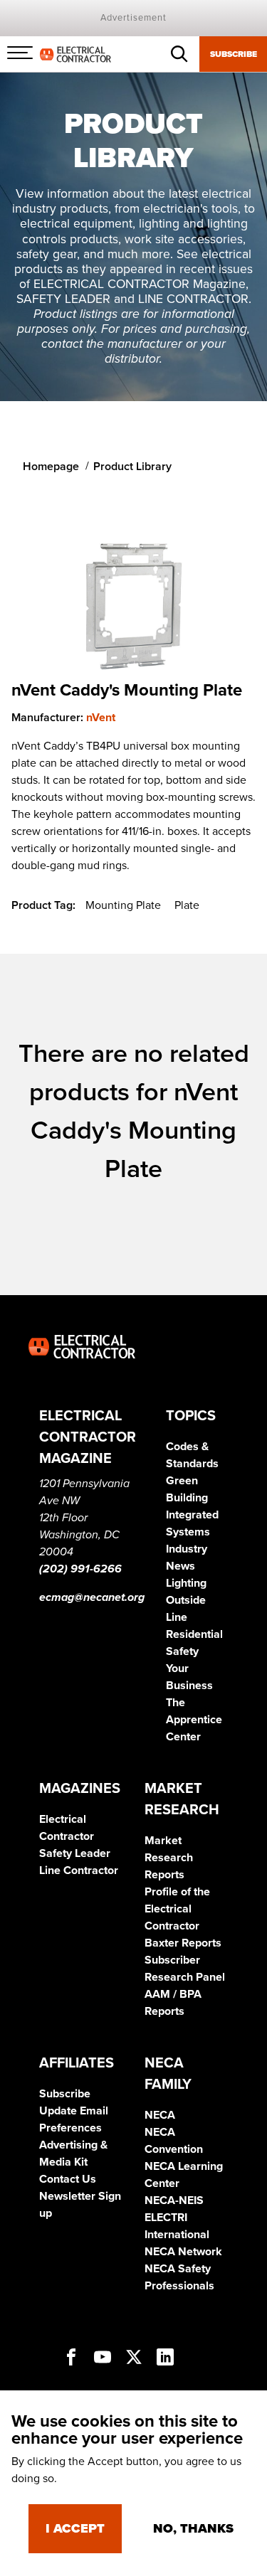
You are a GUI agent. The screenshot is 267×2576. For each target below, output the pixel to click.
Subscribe (234, 54)
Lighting (186, 1583)
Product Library (132, 467)
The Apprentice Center (194, 1720)
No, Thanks (193, 2528)
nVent (101, 718)
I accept (75, 2528)
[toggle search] (179, 54)
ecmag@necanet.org (92, 1597)
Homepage (51, 467)
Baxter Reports (183, 1943)
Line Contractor (79, 1870)
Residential (194, 1634)
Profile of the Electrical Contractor (177, 1909)
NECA (160, 2115)
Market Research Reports (169, 1858)
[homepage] (75, 53)
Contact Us (68, 2179)
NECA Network (183, 2252)
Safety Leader (75, 1853)
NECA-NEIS (174, 2200)
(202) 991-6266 (80, 1569)
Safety (182, 1651)
